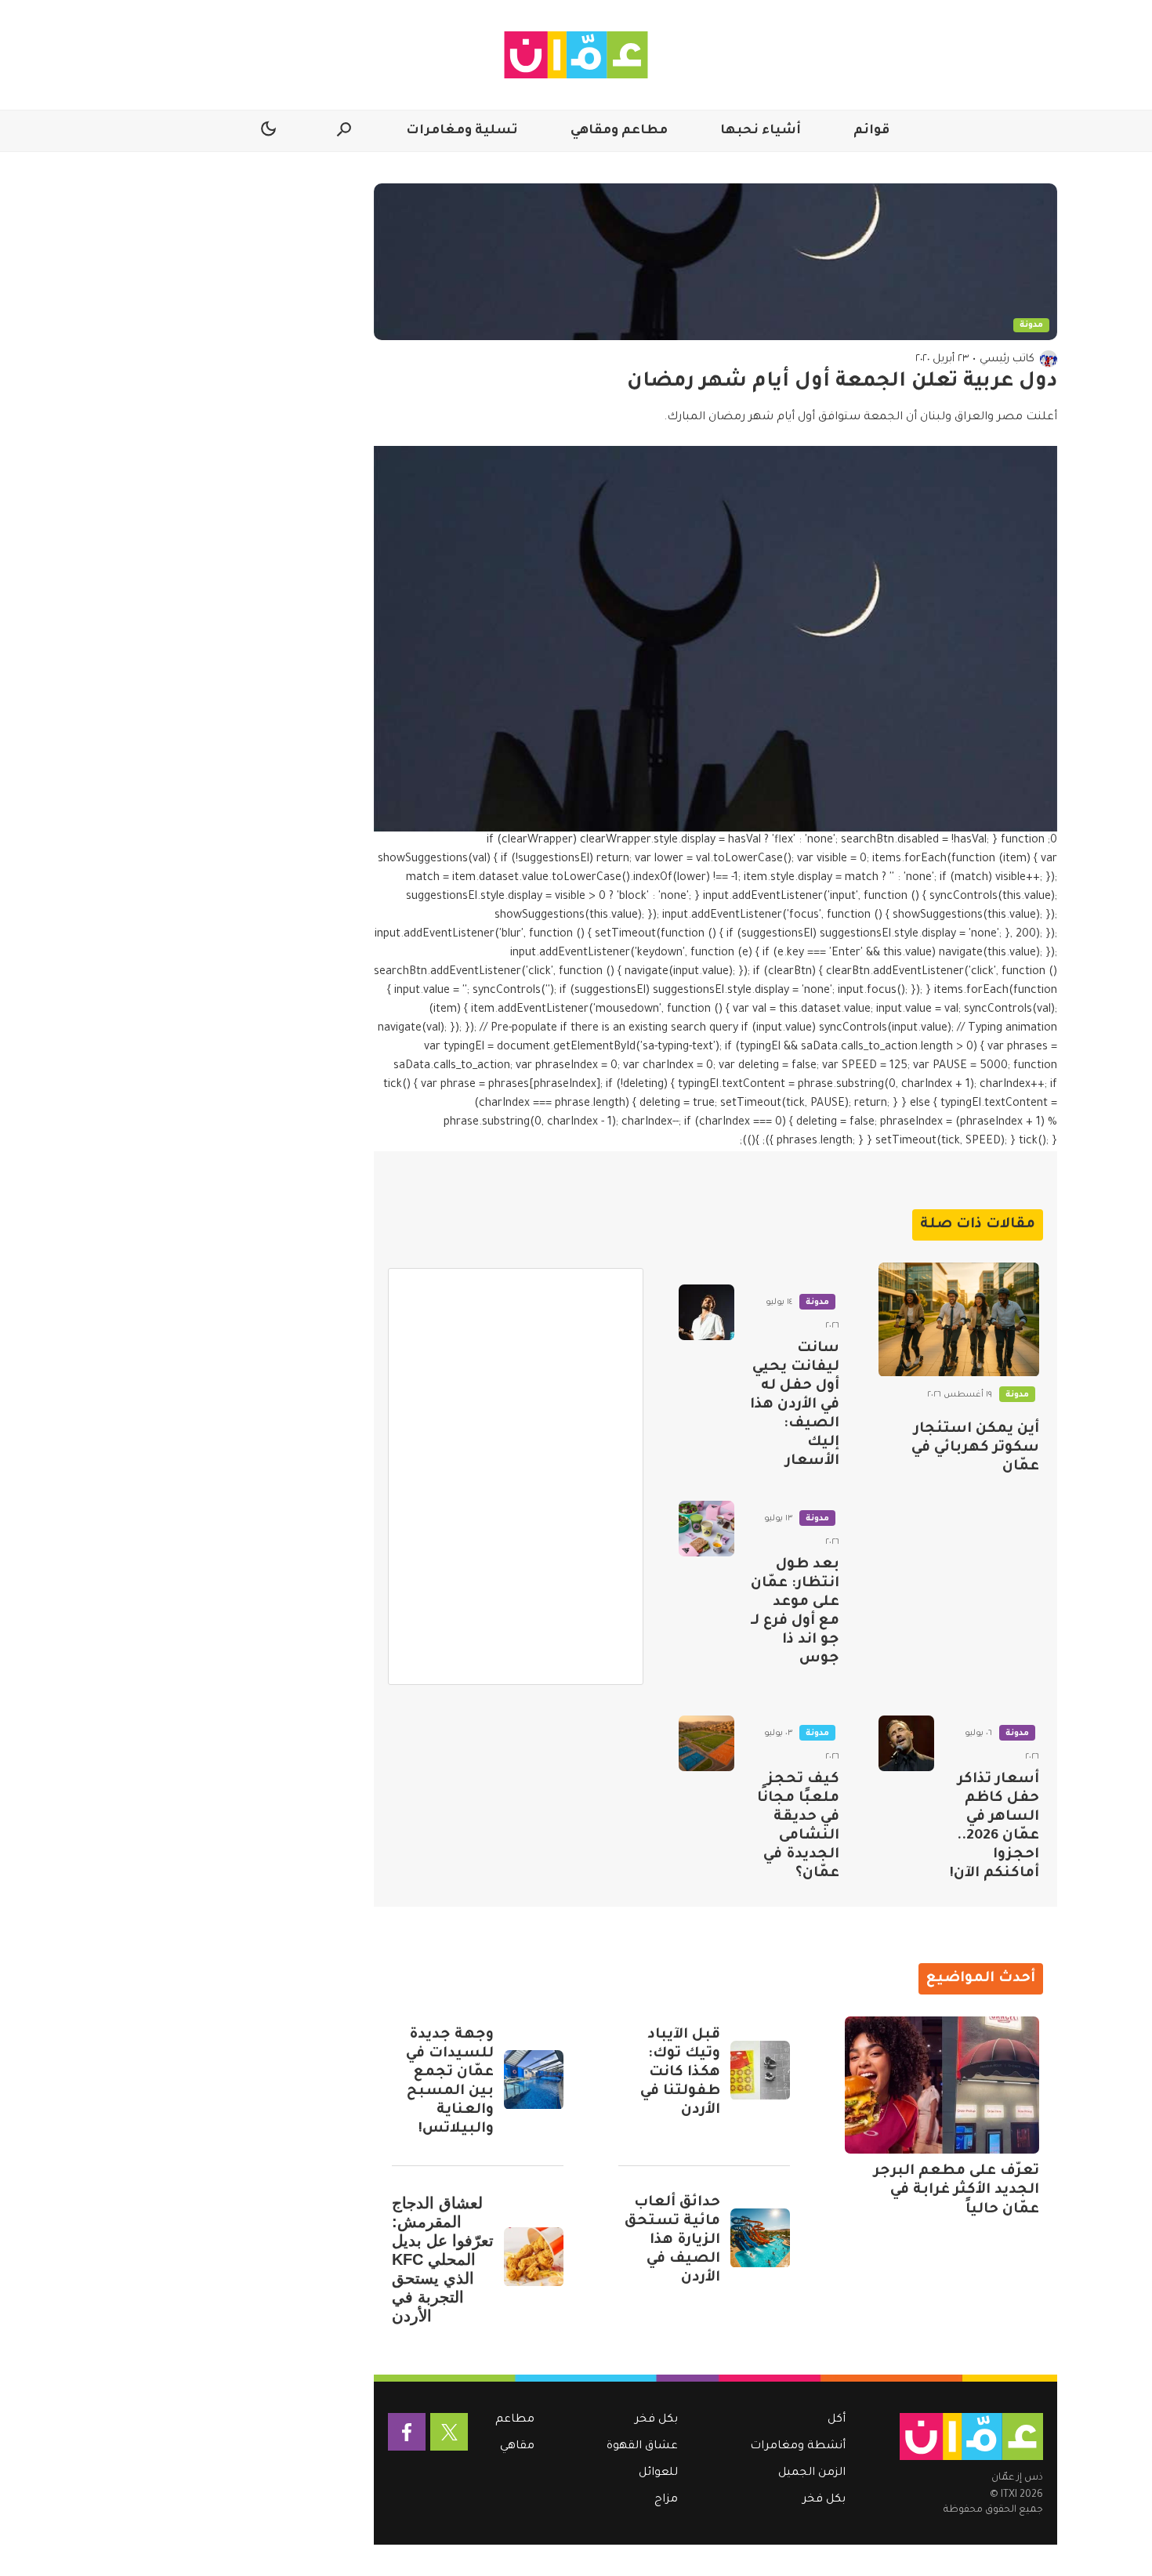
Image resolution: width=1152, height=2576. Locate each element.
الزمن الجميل (812, 2473)
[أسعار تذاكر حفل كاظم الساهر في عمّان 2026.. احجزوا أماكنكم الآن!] (906, 1743)
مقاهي (517, 2447)
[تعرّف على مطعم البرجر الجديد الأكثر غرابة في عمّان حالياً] (942, 2085)
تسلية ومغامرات (462, 131)
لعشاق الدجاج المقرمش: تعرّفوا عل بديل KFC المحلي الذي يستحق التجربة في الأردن (443, 2259)
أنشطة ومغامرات (798, 2447)
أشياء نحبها (761, 131)
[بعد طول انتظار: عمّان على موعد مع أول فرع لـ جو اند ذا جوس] (706, 1529)
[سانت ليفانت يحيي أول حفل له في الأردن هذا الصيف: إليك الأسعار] (706, 1312)
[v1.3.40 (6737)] (971, 2437)
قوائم (871, 131)
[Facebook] (407, 2432)
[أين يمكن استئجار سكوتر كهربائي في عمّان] (959, 1320)
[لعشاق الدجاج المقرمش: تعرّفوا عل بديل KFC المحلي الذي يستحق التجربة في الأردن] (534, 2257)
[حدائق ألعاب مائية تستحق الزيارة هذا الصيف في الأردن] (760, 2238)
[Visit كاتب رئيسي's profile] (1049, 359)
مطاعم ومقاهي (619, 131)
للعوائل (658, 2473)
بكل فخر (824, 2500)
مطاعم (515, 2420)
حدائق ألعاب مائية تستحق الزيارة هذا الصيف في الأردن (672, 2241)
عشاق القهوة (642, 2447)
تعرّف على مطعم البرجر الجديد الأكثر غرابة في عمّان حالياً (956, 2190)
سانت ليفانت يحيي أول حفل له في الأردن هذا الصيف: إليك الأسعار (795, 1405)
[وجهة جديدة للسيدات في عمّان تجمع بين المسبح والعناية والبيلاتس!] (534, 2080)
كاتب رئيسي (1007, 359)
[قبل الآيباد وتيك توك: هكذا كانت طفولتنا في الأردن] (760, 2071)
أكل (837, 2420)
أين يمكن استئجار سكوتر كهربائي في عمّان (975, 1448)
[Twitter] (449, 2432)
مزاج (666, 2500)
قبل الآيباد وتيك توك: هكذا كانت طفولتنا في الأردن (680, 2073)
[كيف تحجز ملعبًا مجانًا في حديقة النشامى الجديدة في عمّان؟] (706, 1743)
